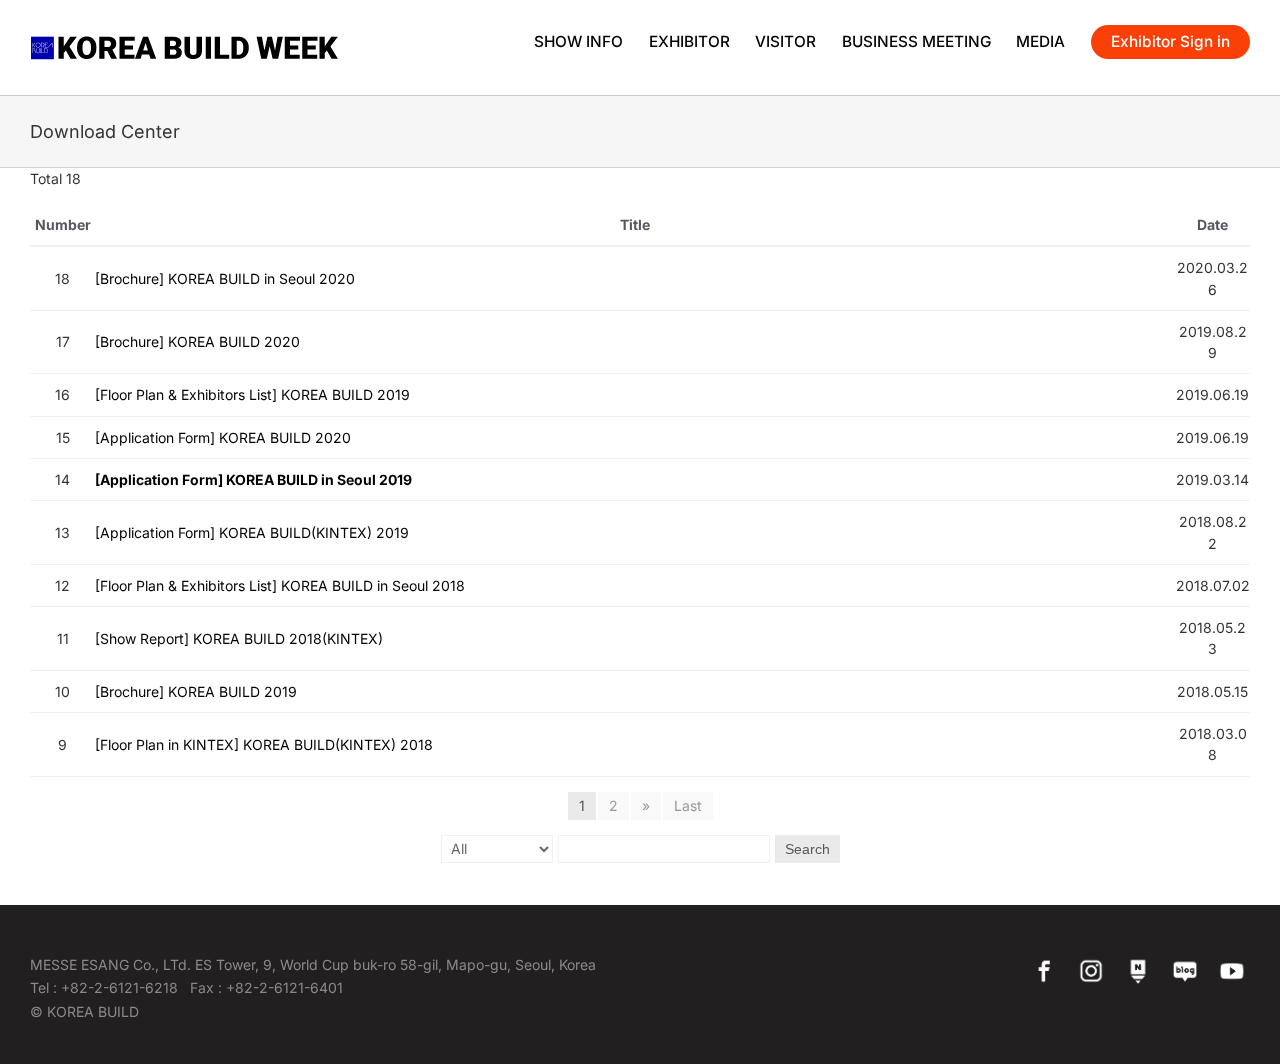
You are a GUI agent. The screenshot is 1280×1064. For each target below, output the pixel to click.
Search (807, 849)
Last (688, 805)
